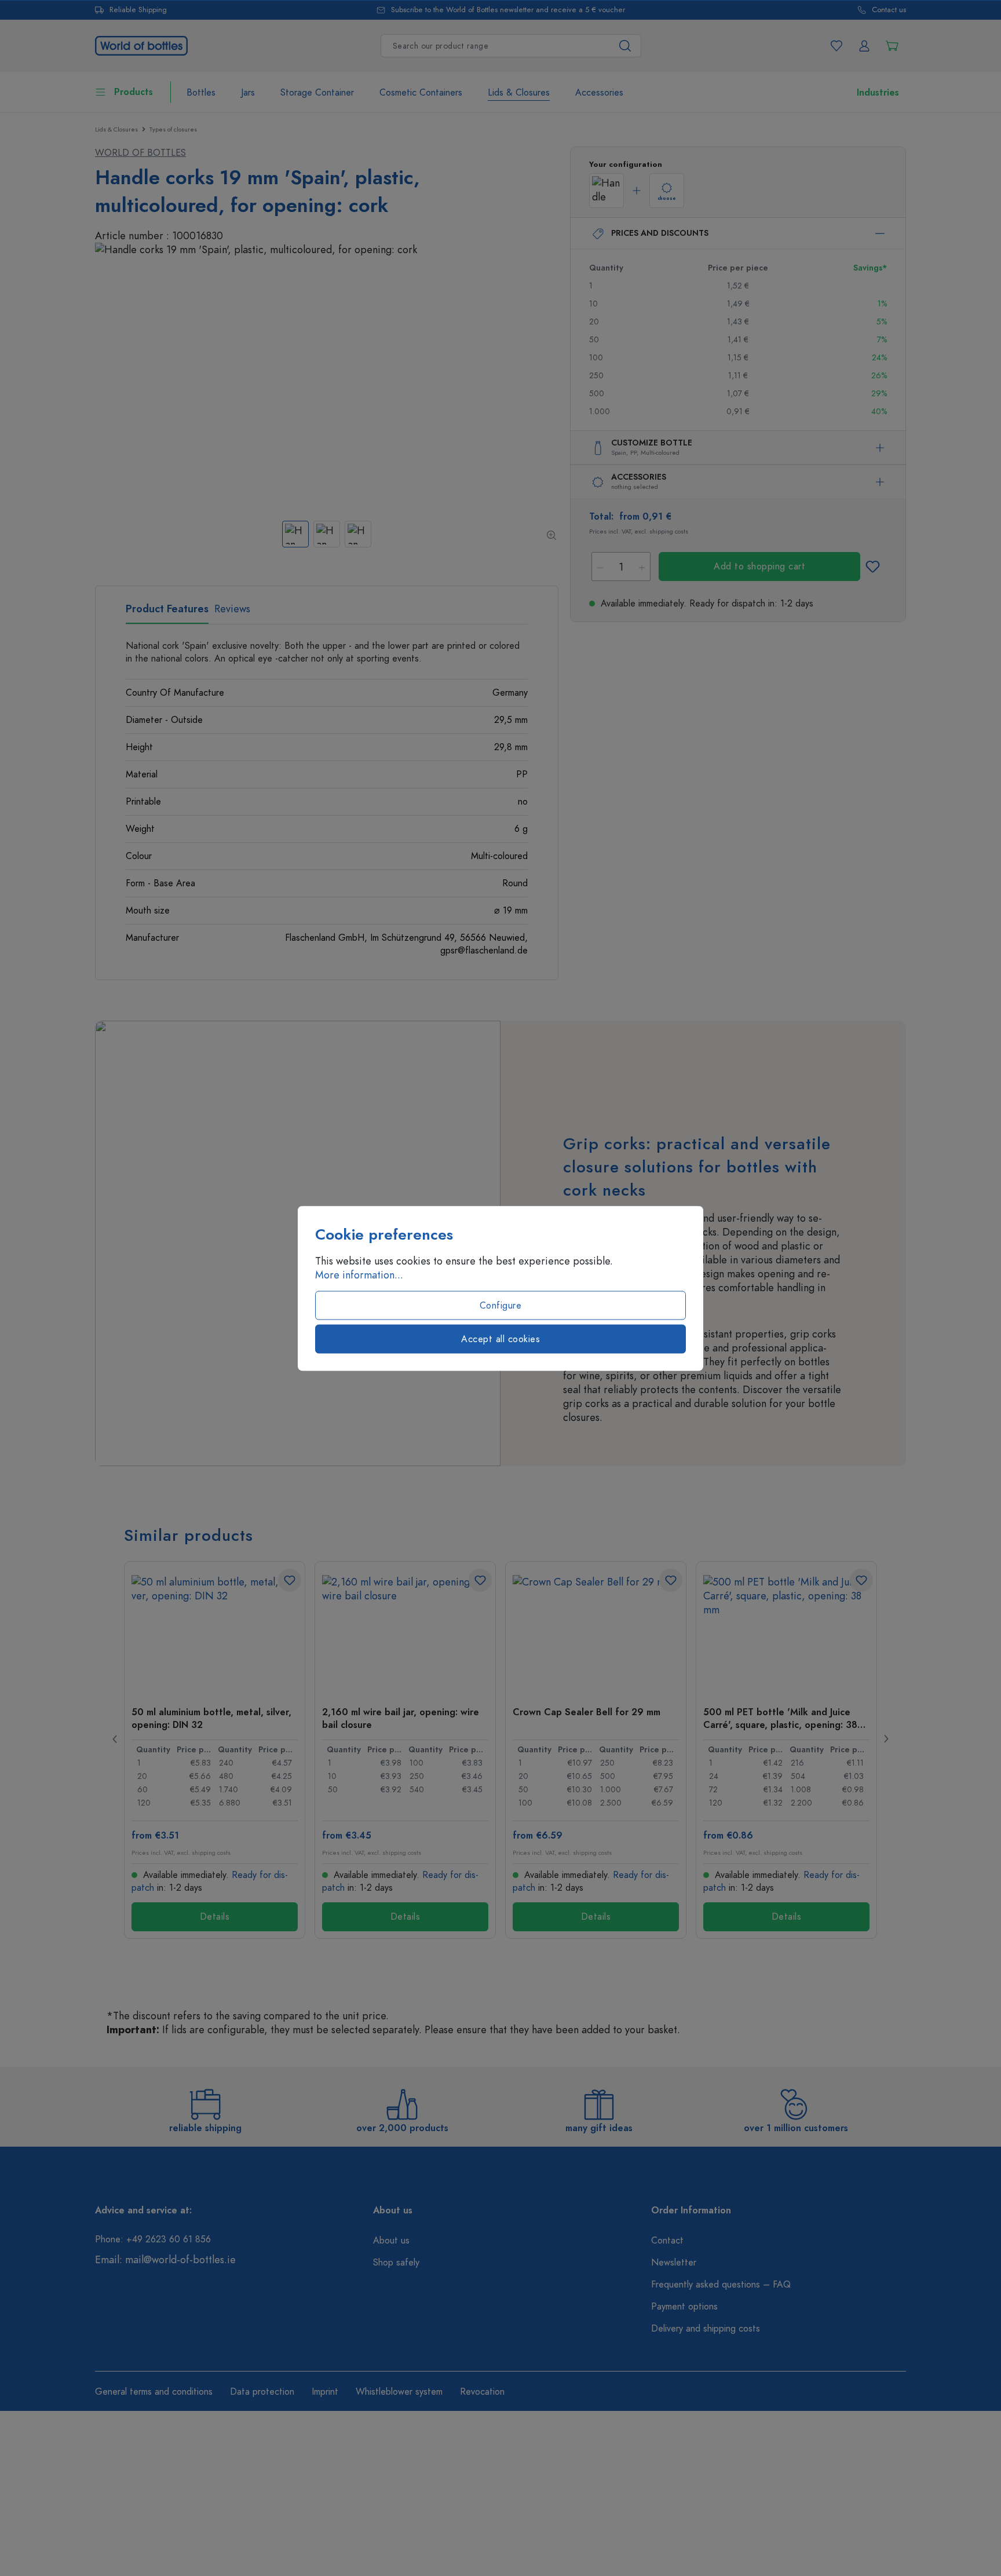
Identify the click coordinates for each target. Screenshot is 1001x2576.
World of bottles (140, 153)
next (886, 1739)
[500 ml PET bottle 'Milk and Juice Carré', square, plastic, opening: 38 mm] (786, 1633)
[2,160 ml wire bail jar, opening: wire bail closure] (405, 1633)
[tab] (167, 613)
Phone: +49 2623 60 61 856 (153, 2239)
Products (134, 92)
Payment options (684, 2307)
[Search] (625, 46)
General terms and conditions (154, 2392)
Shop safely (396, 2263)
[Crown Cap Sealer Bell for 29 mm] (596, 1633)
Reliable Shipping (138, 10)
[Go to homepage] (141, 44)
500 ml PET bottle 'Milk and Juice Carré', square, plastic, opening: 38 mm (780, 1718)
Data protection (262, 2392)
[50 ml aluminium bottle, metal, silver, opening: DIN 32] (215, 1633)
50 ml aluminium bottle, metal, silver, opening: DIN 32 (211, 1718)
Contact (667, 2241)
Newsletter (674, 2263)
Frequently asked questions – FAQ (721, 2285)
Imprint (325, 2392)
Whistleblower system (399, 2392)
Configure (501, 1305)
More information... (359, 1274)
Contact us (889, 10)
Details (215, 1917)
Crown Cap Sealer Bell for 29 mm (587, 1712)
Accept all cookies (500, 1339)
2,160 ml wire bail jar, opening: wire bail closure (401, 1718)
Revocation (482, 2392)
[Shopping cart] (892, 46)
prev (115, 1739)
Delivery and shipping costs (706, 2329)
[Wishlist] (836, 46)
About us (391, 2241)
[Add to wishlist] (872, 567)
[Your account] (864, 46)
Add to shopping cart (759, 567)
